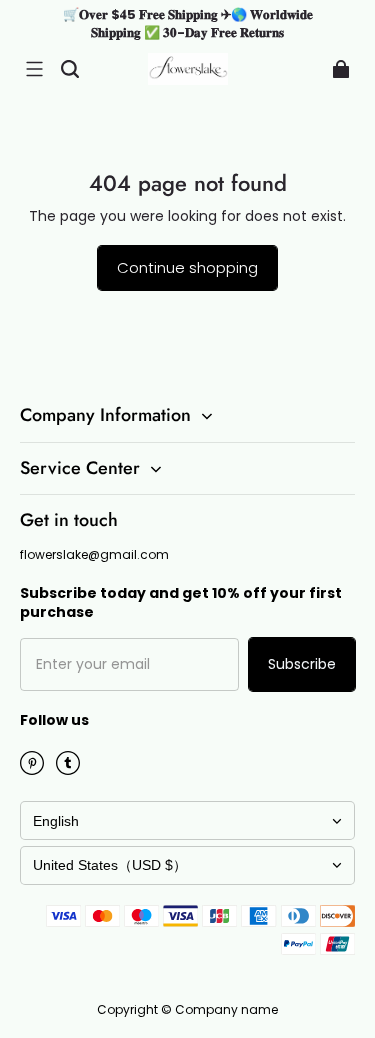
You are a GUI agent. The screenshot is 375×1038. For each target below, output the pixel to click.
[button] (34, 69)
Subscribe (302, 664)
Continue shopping (187, 267)
